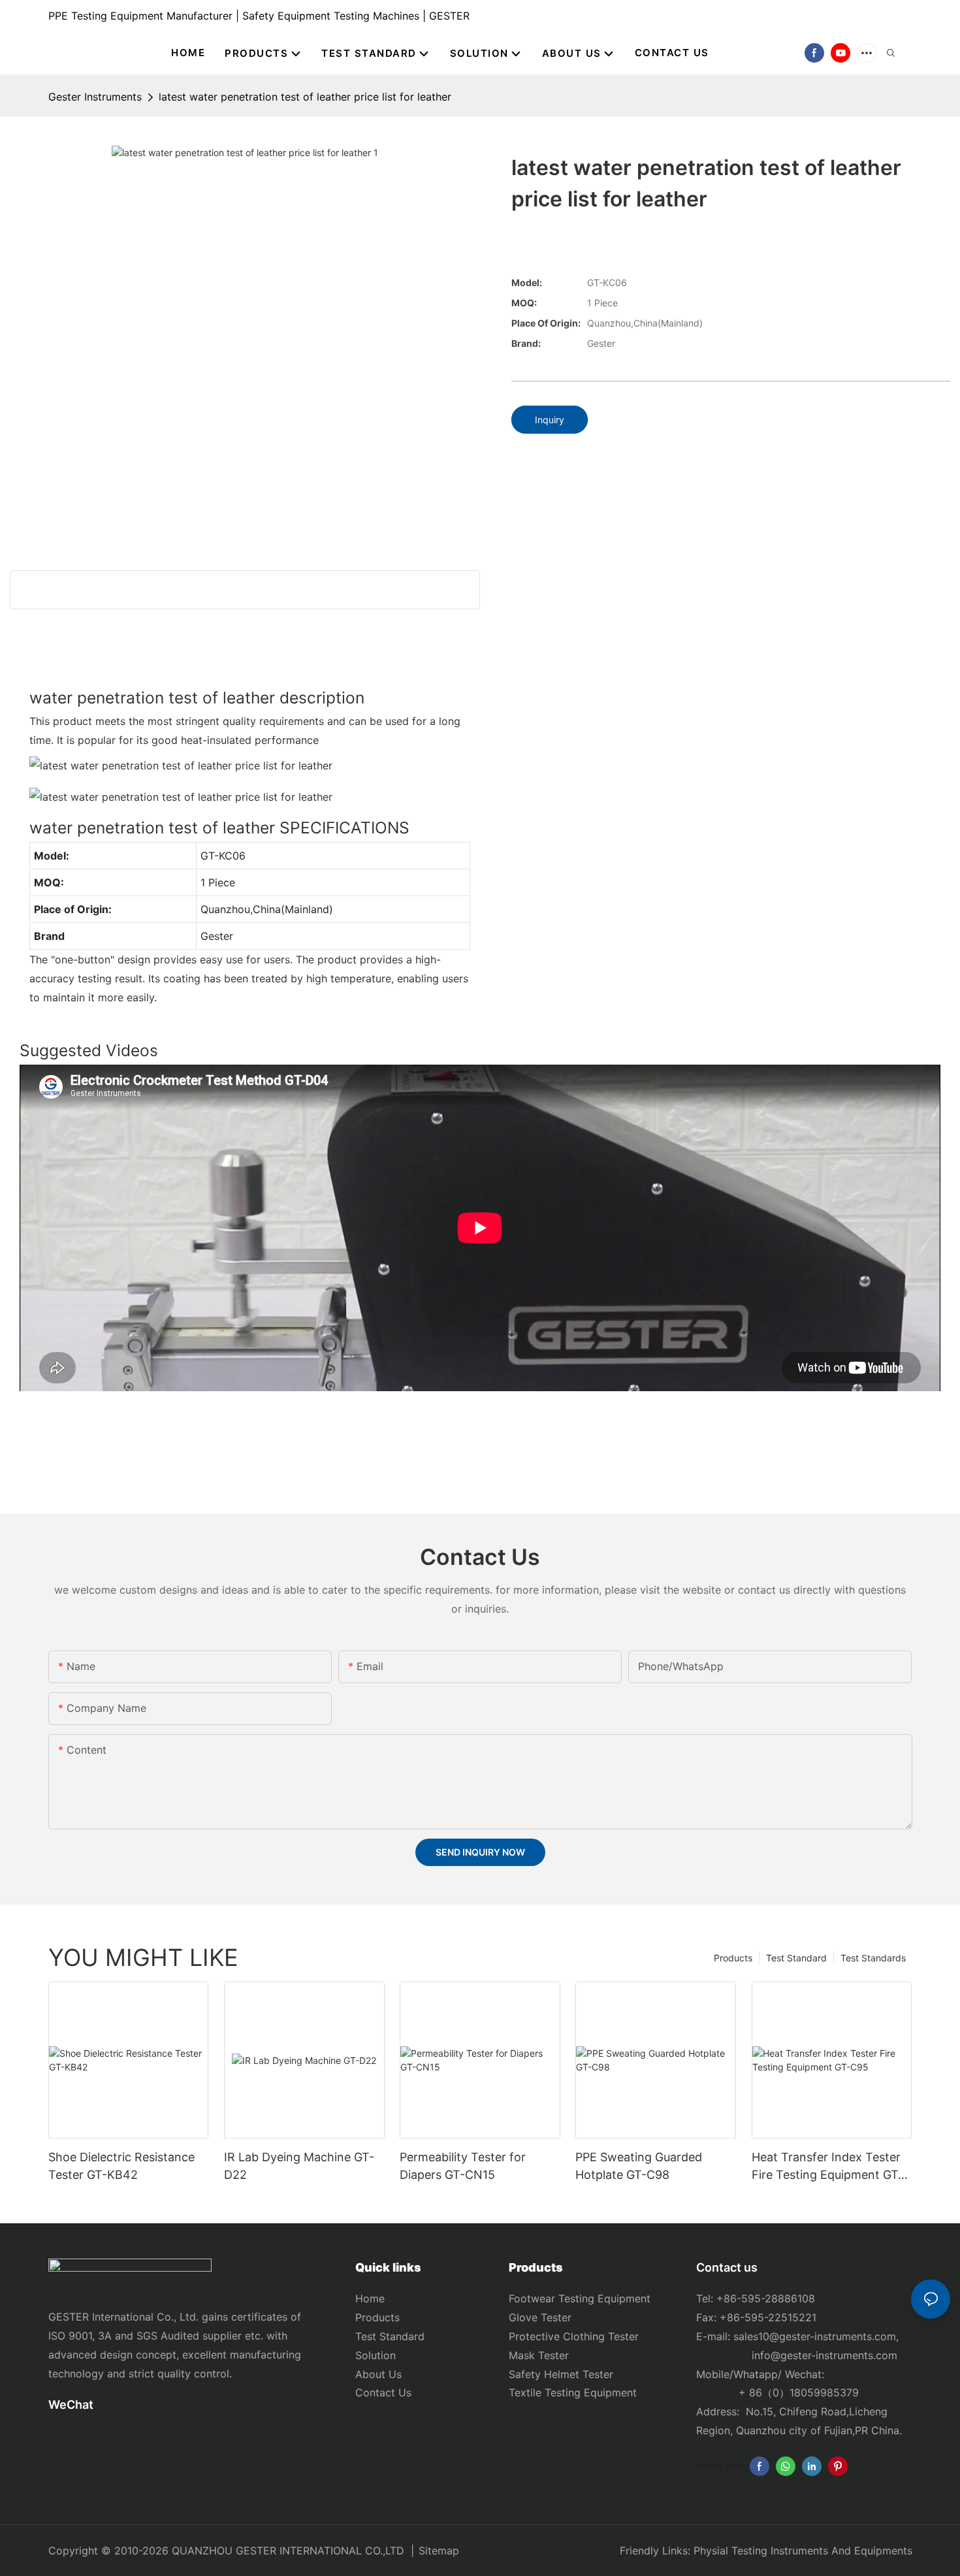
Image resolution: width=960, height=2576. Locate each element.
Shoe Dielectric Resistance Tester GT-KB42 (121, 2166)
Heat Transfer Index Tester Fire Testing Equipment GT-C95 (827, 2167)
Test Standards (873, 1958)
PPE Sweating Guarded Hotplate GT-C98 (639, 2166)
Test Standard (796, 1958)
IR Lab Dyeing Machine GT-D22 (299, 2166)
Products (733, 1958)
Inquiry (550, 420)
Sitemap (439, 2551)
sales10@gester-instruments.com (815, 2336)
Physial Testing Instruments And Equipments (803, 2551)
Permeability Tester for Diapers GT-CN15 (463, 2166)
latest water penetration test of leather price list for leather (305, 97)
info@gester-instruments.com (821, 2355)
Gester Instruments (95, 97)
